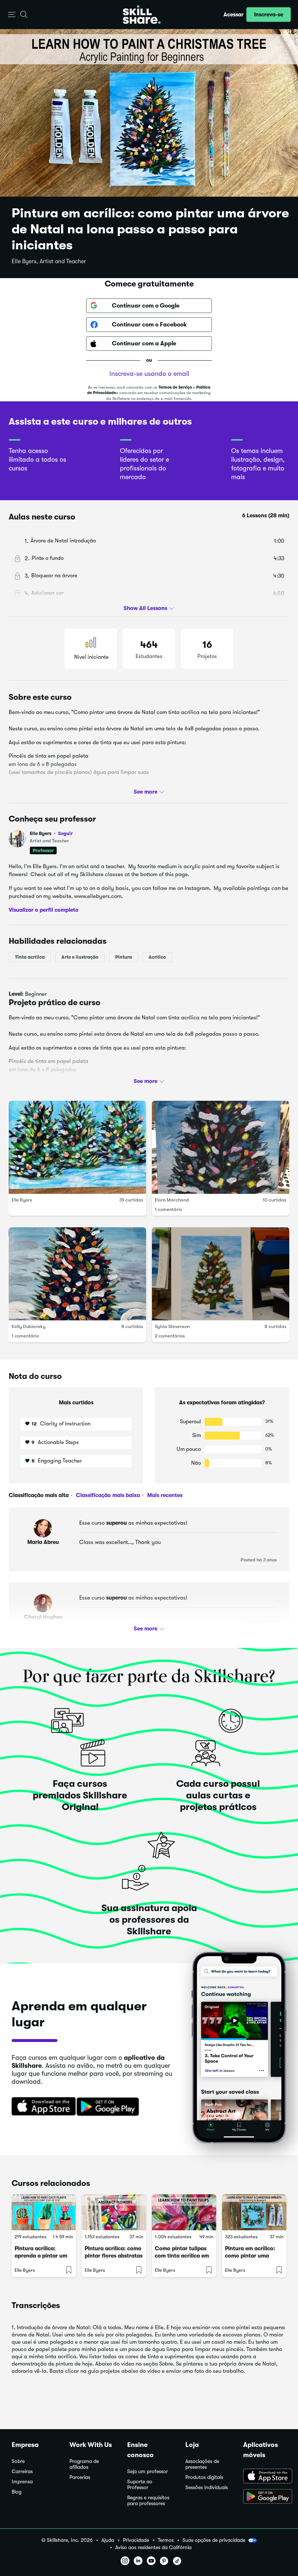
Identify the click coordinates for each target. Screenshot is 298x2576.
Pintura (124, 957)
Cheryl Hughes (43, 1617)
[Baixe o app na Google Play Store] (265, 2497)
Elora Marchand (172, 1200)
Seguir (65, 833)
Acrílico (157, 957)
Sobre (18, 2461)
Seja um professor (148, 2471)
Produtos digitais (204, 2477)
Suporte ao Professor (140, 2485)
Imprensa (22, 2482)
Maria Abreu (43, 1542)
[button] (12, 15)
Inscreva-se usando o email (149, 374)
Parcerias (80, 2477)
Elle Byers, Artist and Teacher (49, 261)
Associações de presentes (202, 2464)
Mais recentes (164, 1495)
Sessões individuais (207, 2487)
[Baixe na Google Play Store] (109, 2107)
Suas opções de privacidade (214, 2540)
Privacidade (136, 2540)
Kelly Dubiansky (29, 1326)
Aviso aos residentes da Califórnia (153, 2547)
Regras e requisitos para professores (148, 2501)
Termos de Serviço (175, 387)
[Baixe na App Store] (41, 2107)
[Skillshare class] (44, 2212)
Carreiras (22, 2471)
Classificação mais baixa (107, 1495)
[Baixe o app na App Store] (265, 2477)
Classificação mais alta (39, 1495)
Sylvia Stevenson (172, 1326)
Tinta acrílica (30, 957)
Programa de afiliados (84, 2464)
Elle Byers (51, 833)
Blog (17, 2492)
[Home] (142, 15)
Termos (166, 2540)
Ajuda (108, 2540)
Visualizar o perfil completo (44, 910)
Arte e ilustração (80, 957)
